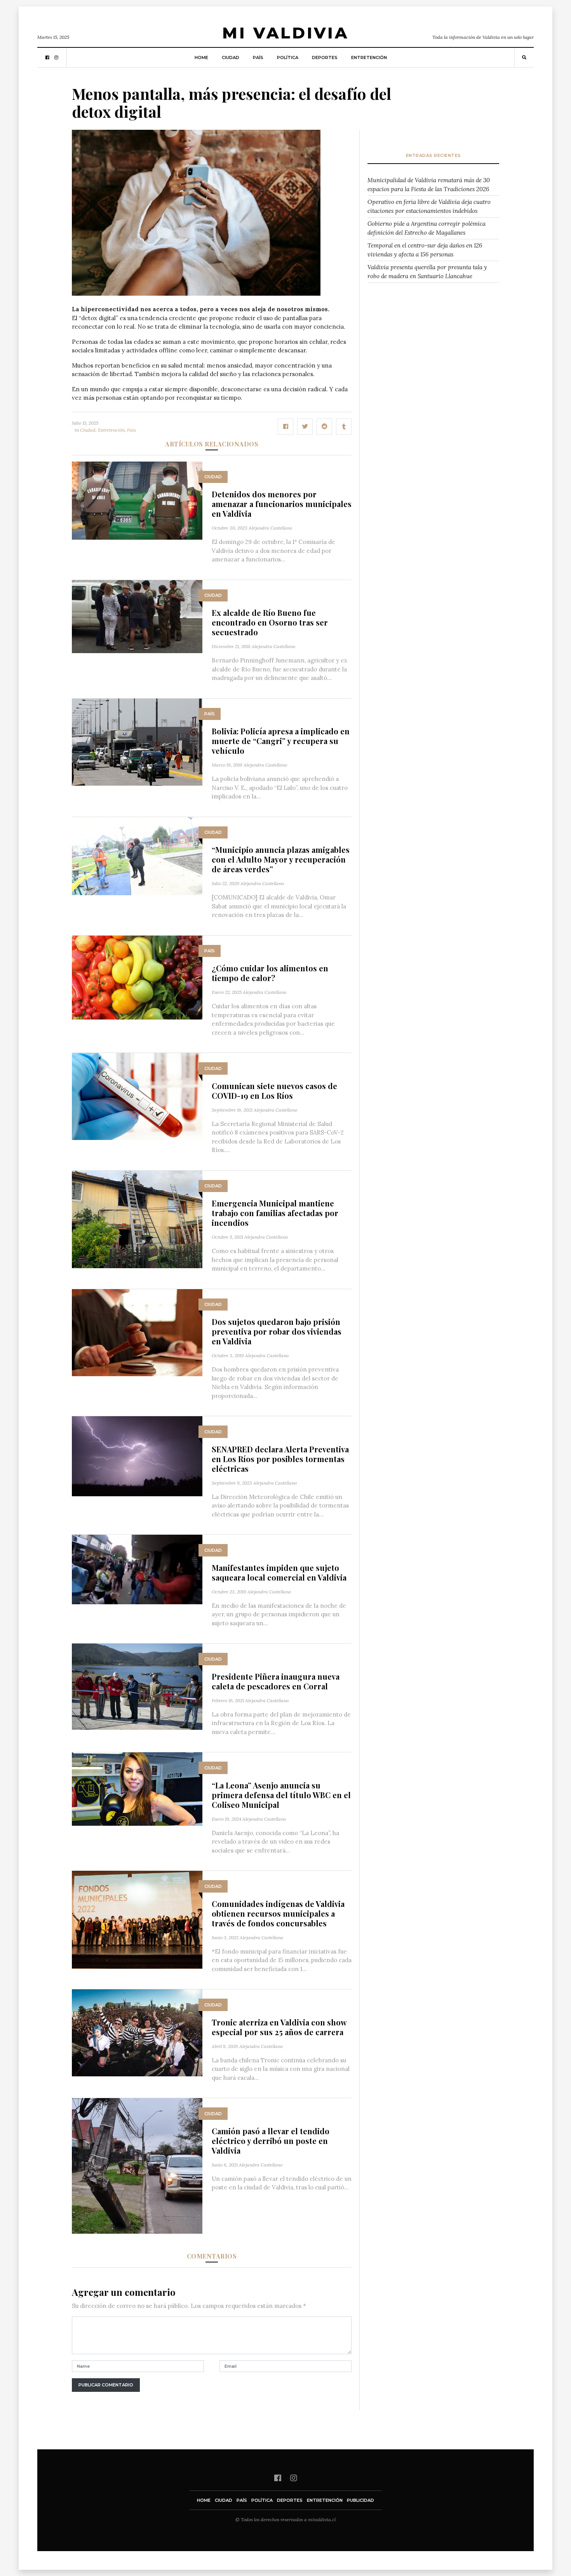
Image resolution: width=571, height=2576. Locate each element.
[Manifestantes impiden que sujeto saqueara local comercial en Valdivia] (137, 1569)
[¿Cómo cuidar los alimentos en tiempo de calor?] (137, 977)
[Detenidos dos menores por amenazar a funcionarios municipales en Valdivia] (137, 500)
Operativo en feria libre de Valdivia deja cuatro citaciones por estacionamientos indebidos (429, 206)
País (258, 58)
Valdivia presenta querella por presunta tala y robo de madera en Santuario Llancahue (427, 272)
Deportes (325, 58)
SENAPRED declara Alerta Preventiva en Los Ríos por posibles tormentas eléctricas (280, 1459)
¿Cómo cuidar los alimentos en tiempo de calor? (270, 973)
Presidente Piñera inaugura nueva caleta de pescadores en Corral (276, 1681)
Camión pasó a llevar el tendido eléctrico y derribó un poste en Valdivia (271, 2141)
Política (288, 58)
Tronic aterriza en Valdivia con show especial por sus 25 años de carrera (279, 2027)
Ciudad (231, 58)
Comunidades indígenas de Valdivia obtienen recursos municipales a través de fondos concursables (278, 1913)
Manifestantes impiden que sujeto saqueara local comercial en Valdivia (279, 1572)
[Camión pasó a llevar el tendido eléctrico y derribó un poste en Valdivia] (137, 2165)
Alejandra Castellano (270, 528)
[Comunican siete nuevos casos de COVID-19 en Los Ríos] (137, 1096)
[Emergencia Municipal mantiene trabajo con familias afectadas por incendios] (137, 1219)
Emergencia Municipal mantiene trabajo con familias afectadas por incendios (275, 1213)
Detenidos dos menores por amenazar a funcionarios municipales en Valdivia (282, 504)
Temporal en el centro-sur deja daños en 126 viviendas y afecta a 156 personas (425, 250)
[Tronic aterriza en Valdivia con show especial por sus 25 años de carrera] (137, 2032)
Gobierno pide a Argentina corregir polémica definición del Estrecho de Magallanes (427, 228)
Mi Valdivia (285, 33)
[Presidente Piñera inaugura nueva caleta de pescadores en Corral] (137, 1686)
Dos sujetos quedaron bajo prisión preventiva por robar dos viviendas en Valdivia (277, 1331)
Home (201, 58)
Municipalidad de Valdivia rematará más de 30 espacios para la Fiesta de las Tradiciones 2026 (429, 185)
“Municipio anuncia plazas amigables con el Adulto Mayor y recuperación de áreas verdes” (281, 859)
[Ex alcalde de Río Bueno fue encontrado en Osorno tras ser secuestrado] (137, 616)
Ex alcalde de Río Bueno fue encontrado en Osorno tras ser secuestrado (270, 622)
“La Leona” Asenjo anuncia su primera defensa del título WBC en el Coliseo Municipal (281, 1795)
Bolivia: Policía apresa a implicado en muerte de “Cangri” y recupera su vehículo (281, 741)
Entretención (369, 58)
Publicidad (360, 2500)
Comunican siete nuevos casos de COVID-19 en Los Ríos (274, 1091)
